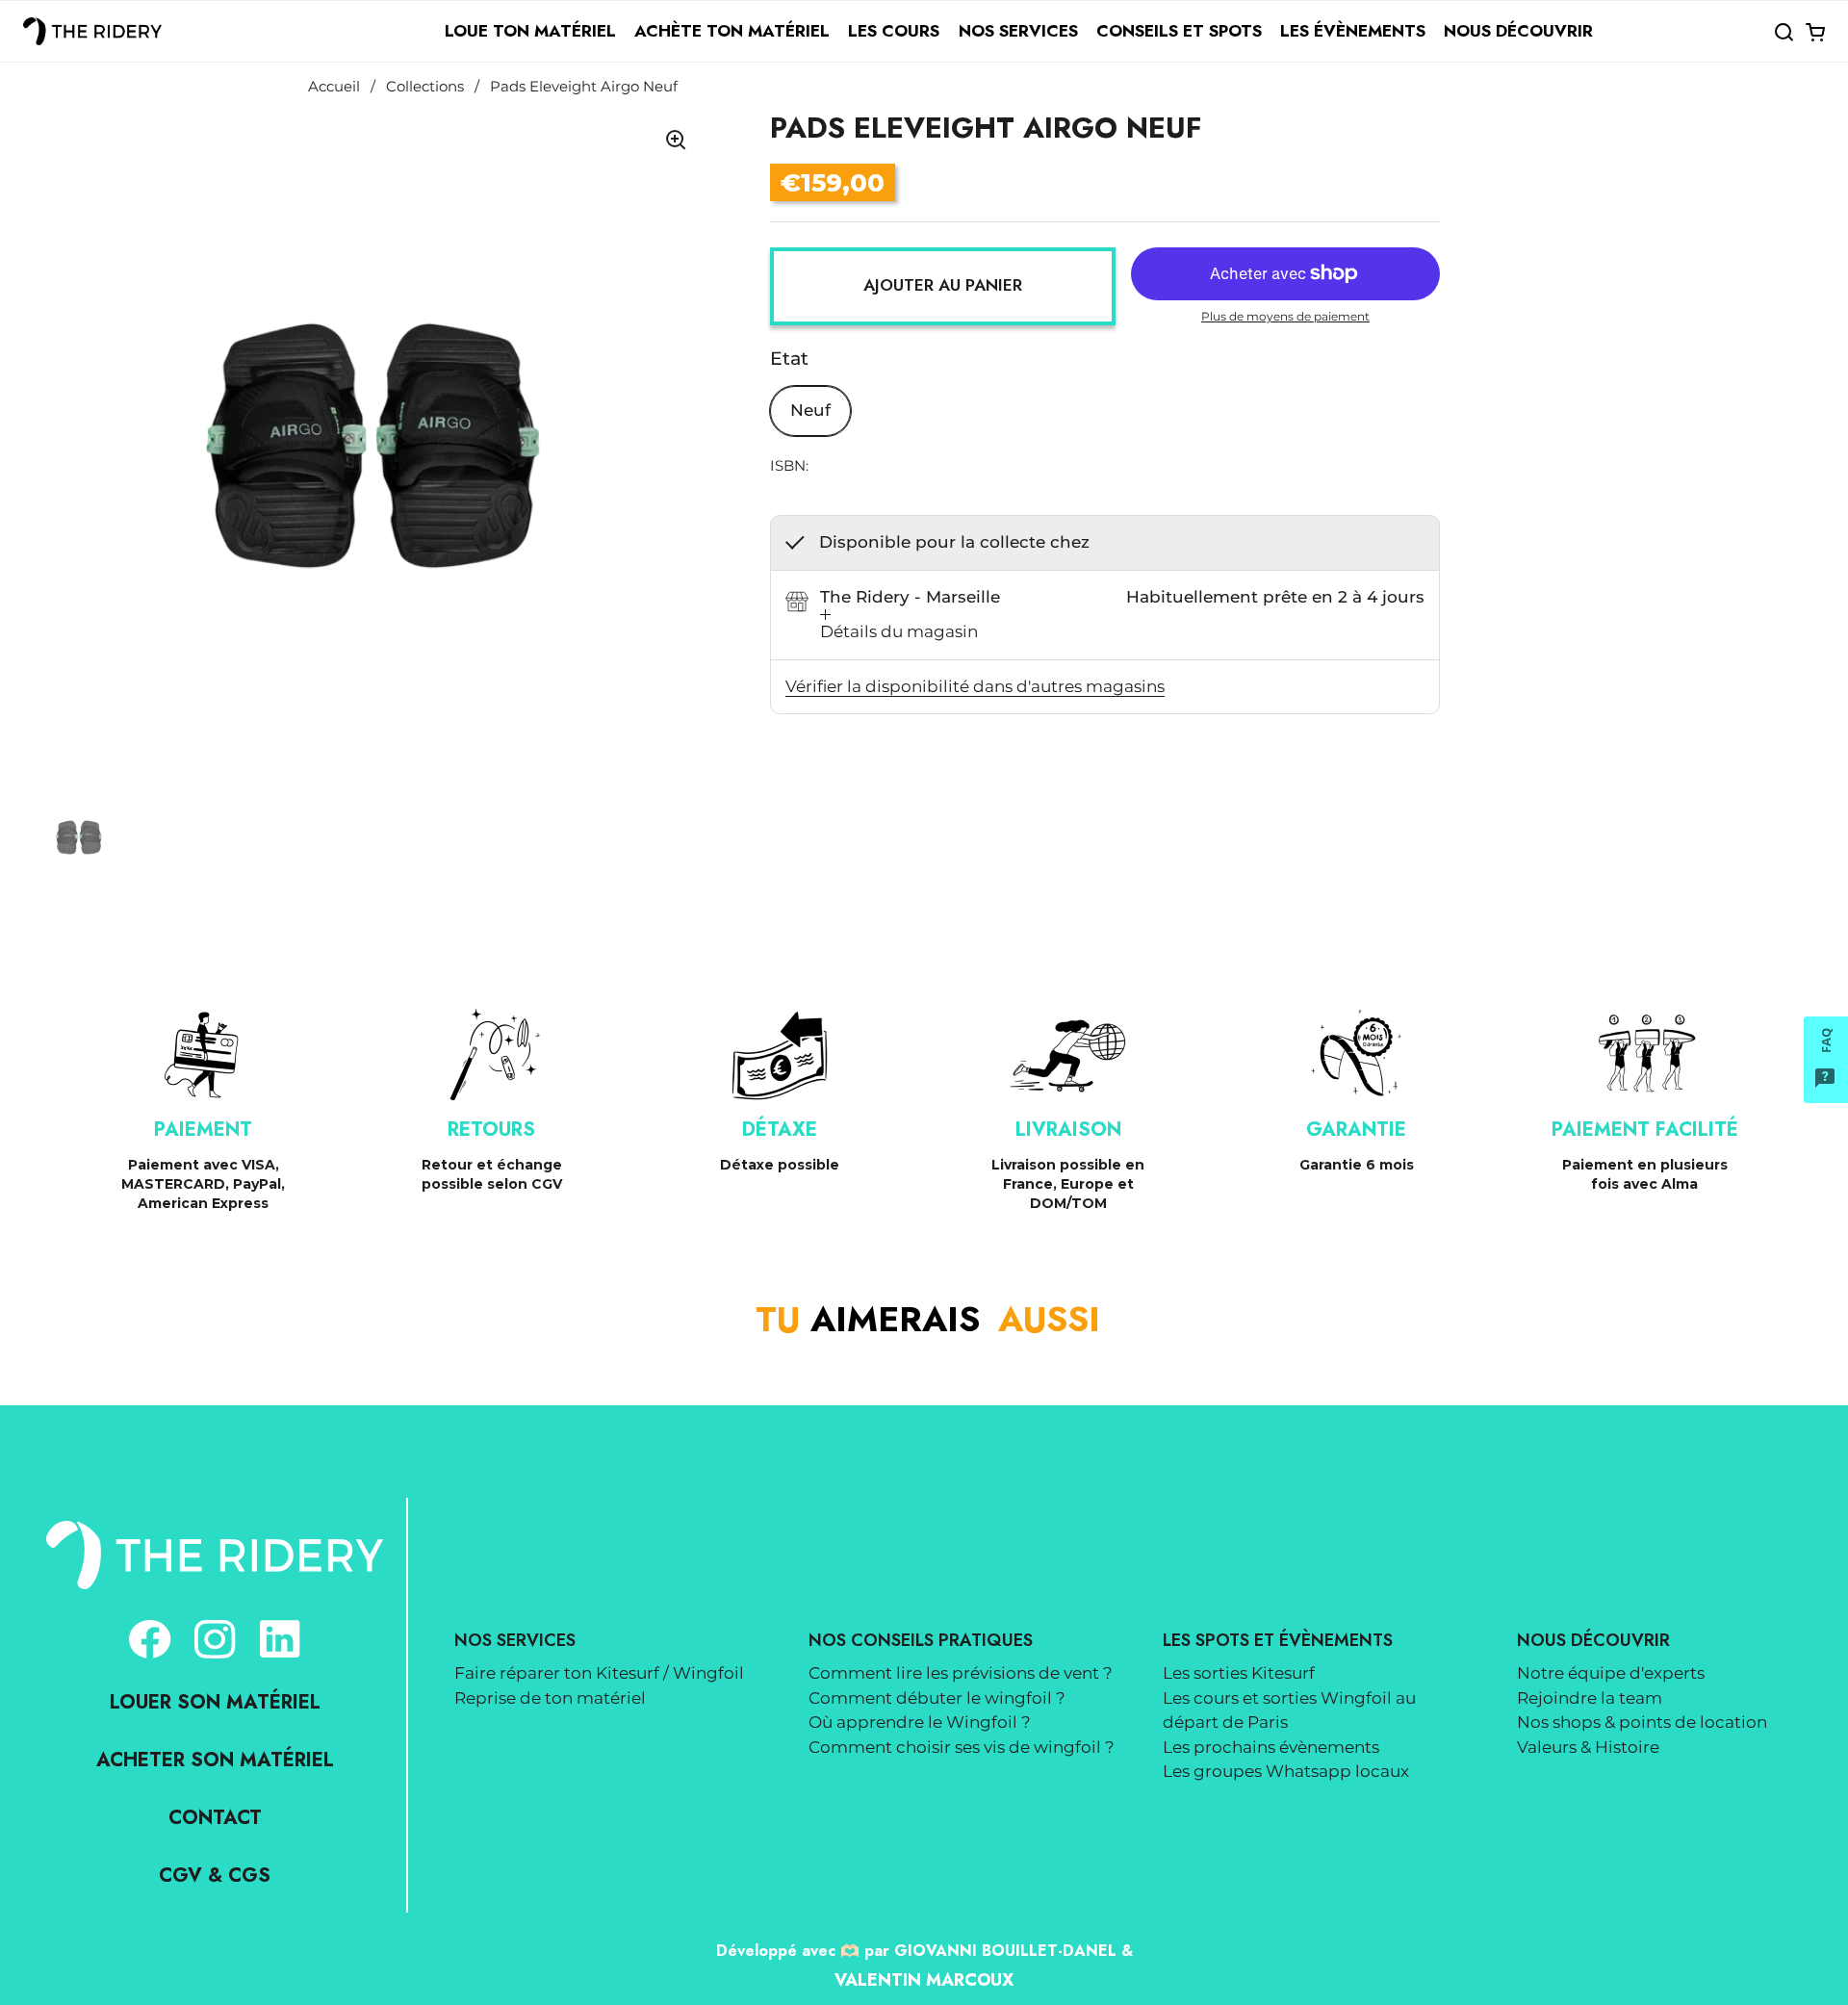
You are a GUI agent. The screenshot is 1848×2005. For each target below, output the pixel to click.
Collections (425, 87)
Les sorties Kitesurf (1239, 1673)
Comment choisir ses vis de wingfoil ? (962, 1747)
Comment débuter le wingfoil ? (937, 1698)
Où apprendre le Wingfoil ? (920, 1722)
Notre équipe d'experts (1611, 1673)
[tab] (899, 627)
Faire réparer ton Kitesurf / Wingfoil (599, 1673)
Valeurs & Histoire (1588, 1747)
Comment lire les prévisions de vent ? (961, 1673)
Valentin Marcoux (924, 1980)
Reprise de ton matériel (550, 1698)
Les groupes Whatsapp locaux (1286, 1771)
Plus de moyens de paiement (1285, 316)
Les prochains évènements (1271, 1747)
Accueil (334, 87)
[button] (1784, 32)
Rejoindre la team (1590, 1698)
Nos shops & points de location (1642, 1722)
